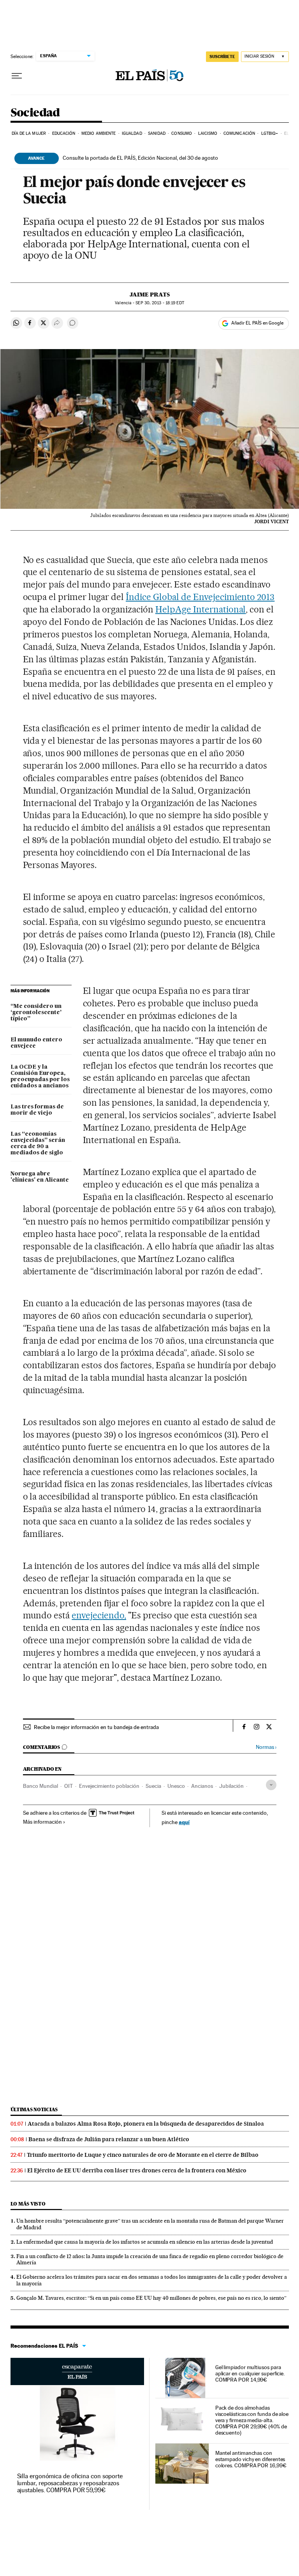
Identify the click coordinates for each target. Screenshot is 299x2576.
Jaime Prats (150, 295)
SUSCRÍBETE (222, 56)
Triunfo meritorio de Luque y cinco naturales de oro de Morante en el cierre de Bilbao (143, 2155)
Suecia (153, 1786)
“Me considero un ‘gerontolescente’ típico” (36, 1013)
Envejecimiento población (109, 1786)
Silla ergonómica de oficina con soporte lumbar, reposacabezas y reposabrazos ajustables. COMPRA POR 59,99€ (70, 2483)
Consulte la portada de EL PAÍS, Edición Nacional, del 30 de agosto (140, 158)
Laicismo (208, 133)
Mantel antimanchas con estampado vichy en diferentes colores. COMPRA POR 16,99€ (251, 2459)
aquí (184, 1822)
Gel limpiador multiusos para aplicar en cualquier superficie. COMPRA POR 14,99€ (250, 2373)
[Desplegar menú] (17, 76)
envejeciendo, (99, 1615)
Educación (64, 133)
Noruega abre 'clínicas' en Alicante (40, 1177)
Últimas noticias (34, 2109)
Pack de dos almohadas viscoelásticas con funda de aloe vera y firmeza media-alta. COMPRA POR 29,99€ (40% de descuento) (252, 2420)
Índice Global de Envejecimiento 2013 (200, 597)
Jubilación (231, 1786)
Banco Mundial (40, 1786)
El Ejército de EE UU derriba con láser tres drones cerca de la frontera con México (137, 2170)
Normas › (266, 1747)
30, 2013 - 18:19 (160, 303)
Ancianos (202, 1786)
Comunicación (239, 133)
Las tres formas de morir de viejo (37, 1110)
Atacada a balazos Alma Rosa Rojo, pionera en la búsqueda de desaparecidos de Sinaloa (146, 2124)
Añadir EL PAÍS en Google (257, 323)
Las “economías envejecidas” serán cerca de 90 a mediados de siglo (38, 1143)
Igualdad (132, 133)
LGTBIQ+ (270, 133)
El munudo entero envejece (36, 1043)
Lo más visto (28, 2204)
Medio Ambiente (98, 133)
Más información (42, 1822)
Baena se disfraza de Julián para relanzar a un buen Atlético (109, 2139)
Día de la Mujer (29, 133)
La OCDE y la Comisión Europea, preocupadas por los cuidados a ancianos (40, 1076)
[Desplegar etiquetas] (271, 1785)
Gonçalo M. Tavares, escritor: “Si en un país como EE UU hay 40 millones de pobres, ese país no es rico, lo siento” (151, 2298)
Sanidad (157, 133)
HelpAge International (201, 609)
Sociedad (35, 113)
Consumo (182, 133)
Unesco (176, 1786)
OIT (69, 1786)
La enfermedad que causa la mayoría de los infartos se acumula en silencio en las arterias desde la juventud (145, 2242)
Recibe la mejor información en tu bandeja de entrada (96, 1727)
